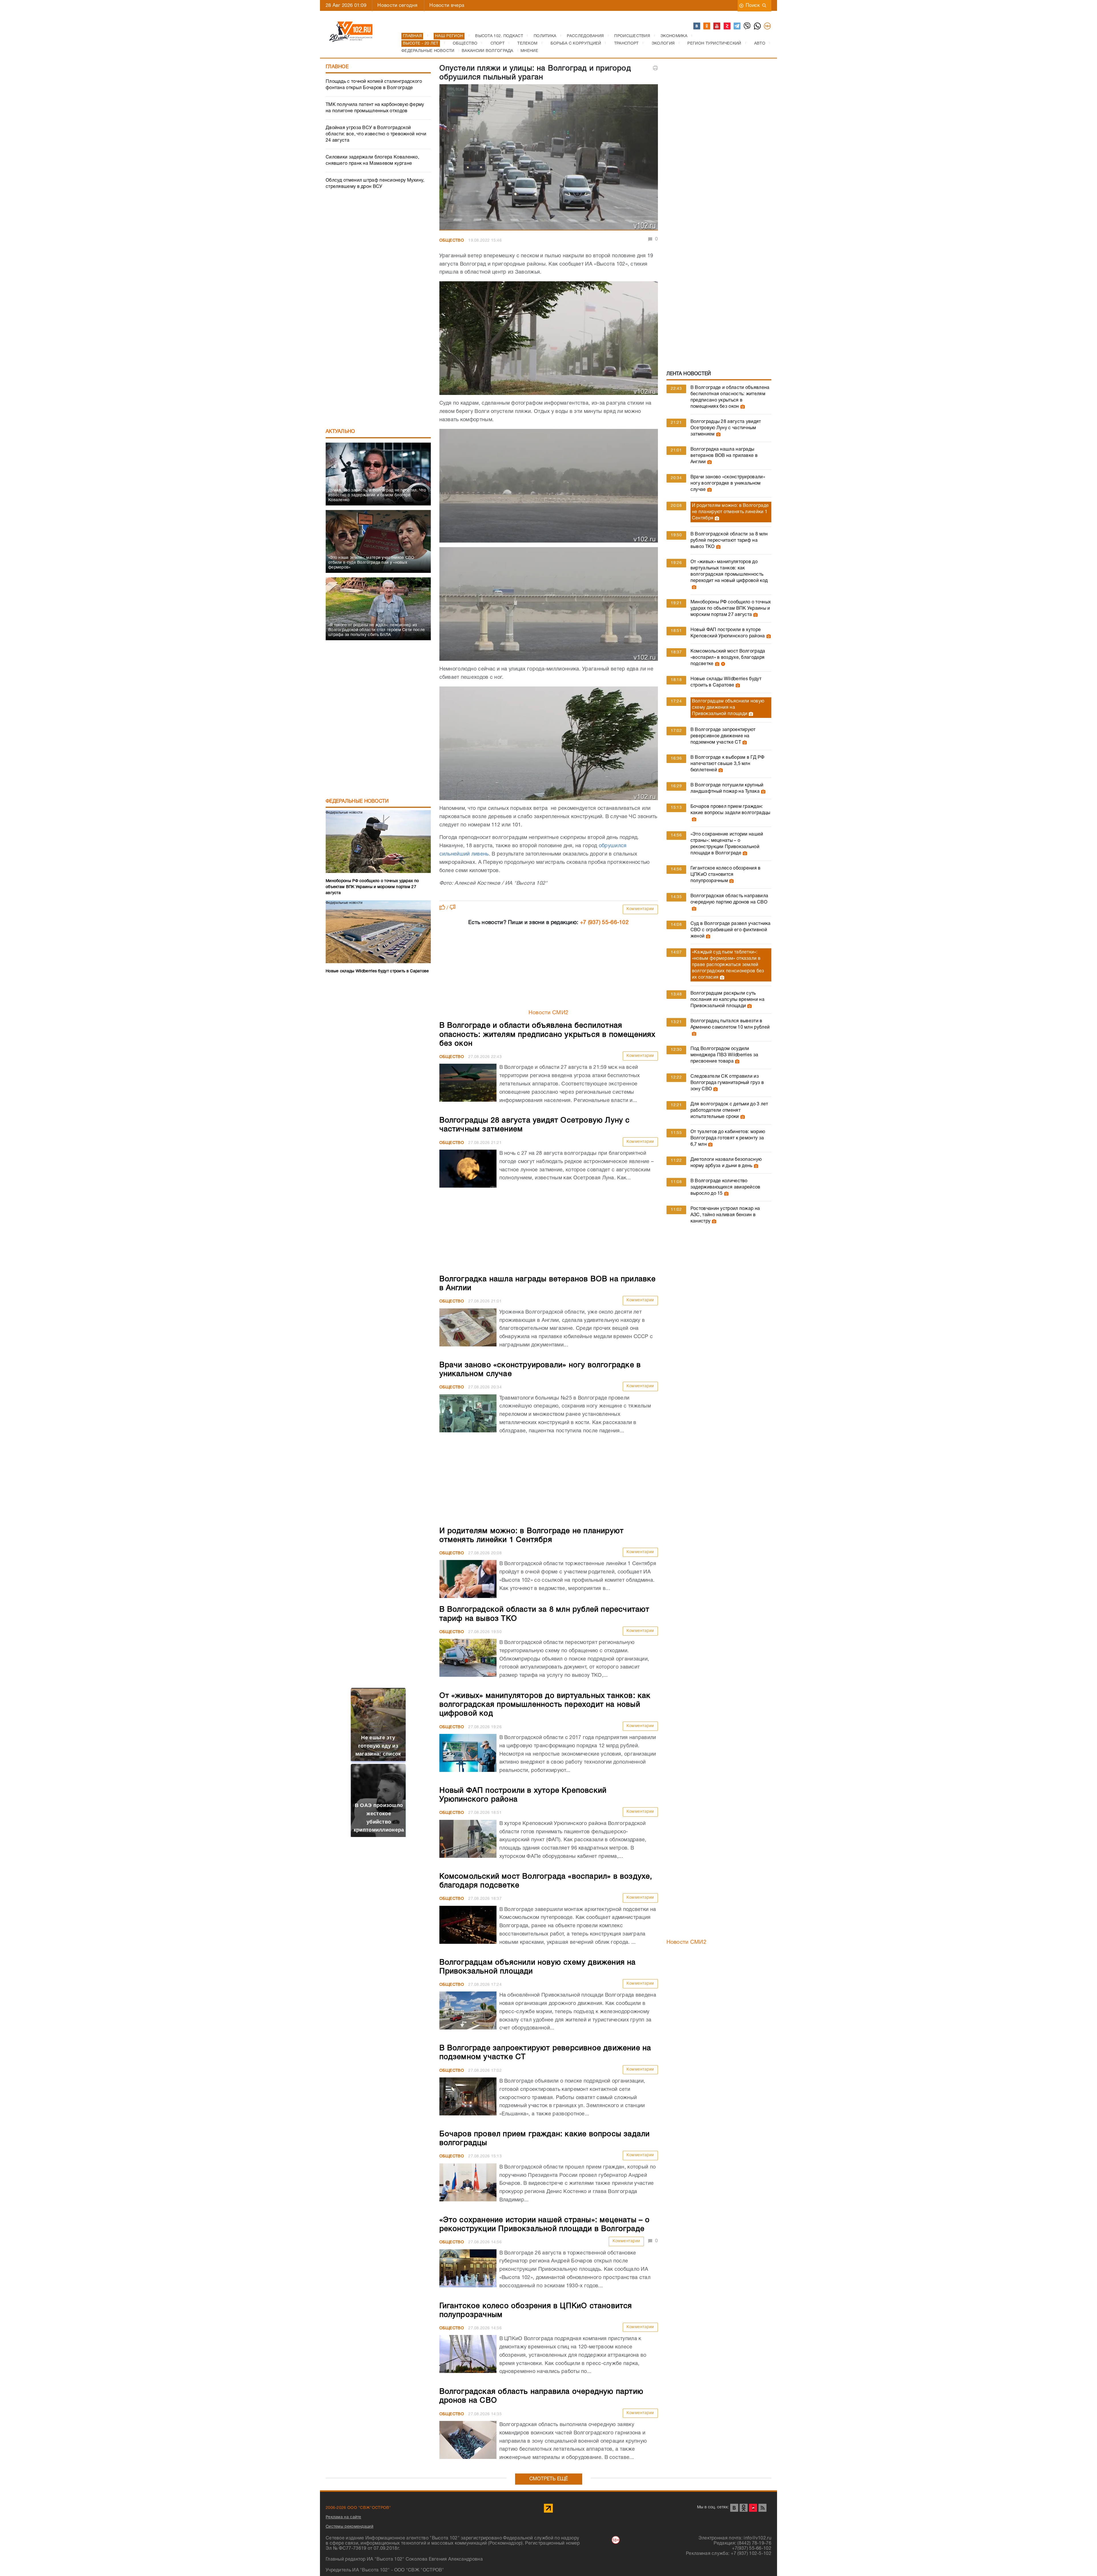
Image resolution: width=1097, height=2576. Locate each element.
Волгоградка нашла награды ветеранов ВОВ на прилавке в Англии (724, 456)
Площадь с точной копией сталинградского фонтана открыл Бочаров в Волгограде (374, 85)
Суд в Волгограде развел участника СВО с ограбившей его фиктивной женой (731, 930)
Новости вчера (447, 6)
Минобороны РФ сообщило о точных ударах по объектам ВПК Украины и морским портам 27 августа (731, 609)
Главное (337, 67)
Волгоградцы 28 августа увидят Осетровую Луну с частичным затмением (726, 428)
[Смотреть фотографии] (742, 407)
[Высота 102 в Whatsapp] (758, 26)
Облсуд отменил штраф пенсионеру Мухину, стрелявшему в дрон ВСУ (375, 184)
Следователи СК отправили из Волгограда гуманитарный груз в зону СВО (727, 1083)
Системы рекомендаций (350, 2527)
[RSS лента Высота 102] (762, 2508)
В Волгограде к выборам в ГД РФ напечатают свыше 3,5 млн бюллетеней (727, 764)
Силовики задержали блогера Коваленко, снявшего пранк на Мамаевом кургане (372, 160)
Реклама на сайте (344, 2517)
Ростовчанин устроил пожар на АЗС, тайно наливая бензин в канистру (725, 1215)
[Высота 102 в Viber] (747, 26)
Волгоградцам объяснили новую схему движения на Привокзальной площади (728, 708)
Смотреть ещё (549, 2479)
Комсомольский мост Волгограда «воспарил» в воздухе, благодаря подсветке (728, 658)
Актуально (340, 432)
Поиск (753, 6)
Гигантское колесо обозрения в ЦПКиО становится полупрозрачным (726, 875)
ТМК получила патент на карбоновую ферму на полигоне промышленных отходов (375, 108)
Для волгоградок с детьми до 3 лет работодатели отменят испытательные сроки (729, 1111)
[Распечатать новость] (655, 68)
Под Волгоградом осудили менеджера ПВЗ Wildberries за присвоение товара (724, 1055)
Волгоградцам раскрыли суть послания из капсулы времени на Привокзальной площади (727, 1000)
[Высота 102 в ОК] (707, 26)
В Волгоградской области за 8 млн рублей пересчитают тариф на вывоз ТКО (729, 541)
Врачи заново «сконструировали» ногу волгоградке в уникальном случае (728, 483)
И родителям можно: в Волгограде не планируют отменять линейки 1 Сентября (730, 512)
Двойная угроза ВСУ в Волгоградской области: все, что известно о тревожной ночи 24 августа (376, 134)
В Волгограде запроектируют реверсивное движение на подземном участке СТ (723, 736)
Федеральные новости (357, 801)
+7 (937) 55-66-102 (604, 923)
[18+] (768, 26)
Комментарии (640, 909)
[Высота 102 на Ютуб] (717, 26)
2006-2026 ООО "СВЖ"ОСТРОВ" (358, 2508)
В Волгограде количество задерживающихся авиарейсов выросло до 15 (725, 1187)
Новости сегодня (397, 6)
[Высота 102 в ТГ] (737, 26)
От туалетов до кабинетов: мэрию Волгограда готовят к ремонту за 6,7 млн (728, 1138)
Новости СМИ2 (549, 1013)
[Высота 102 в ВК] (697, 26)
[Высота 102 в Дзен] (727, 26)
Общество (452, 241)
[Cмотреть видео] (722, 664)
